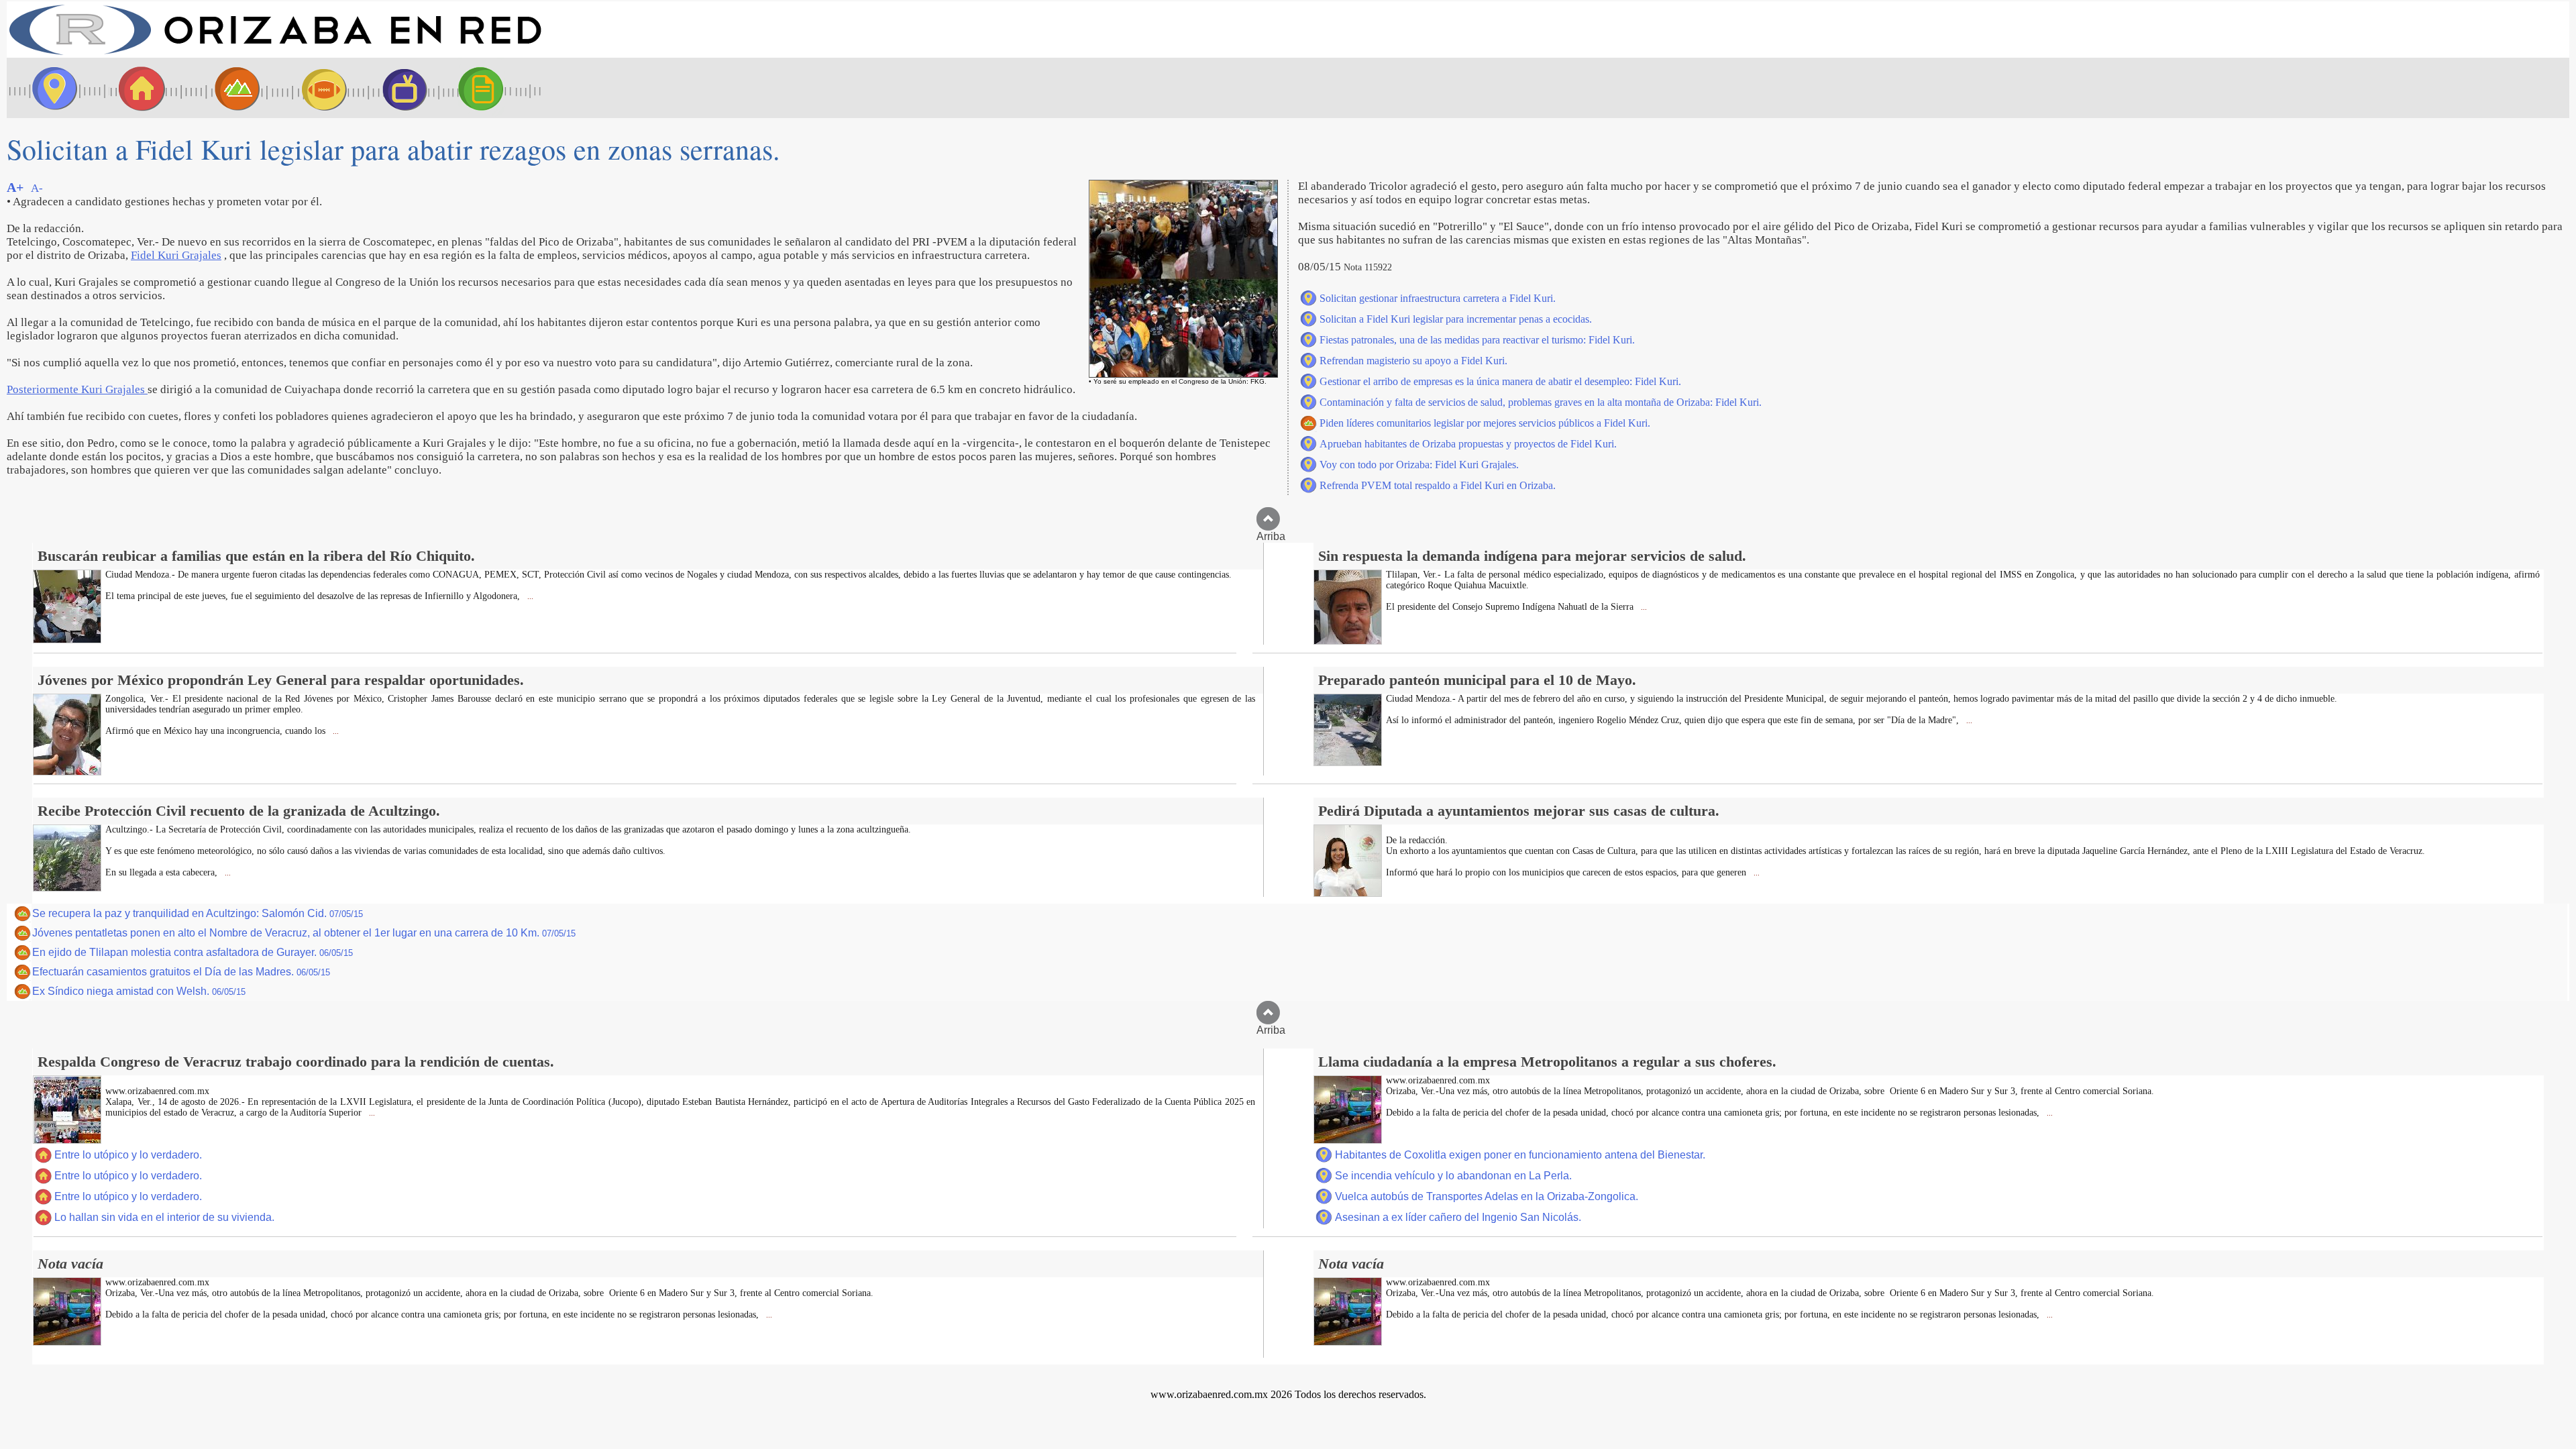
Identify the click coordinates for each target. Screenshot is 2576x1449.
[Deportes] (312, 88)
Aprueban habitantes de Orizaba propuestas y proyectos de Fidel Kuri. (1468, 444)
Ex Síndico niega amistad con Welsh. (139, 991)
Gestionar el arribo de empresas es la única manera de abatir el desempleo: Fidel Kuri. (1500, 381)
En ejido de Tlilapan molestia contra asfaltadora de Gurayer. (193, 952)
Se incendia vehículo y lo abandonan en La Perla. (1453, 1176)
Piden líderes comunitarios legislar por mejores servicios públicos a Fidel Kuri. (1485, 423)
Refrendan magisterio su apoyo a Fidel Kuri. (1413, 361)
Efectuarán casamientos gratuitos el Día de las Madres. (181, 972)
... (529, 597)
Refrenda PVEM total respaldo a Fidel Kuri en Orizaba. (1438, 485)
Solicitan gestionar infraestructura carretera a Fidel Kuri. (1438, 298)
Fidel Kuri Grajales (176, 255)
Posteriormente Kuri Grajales (77, 389)
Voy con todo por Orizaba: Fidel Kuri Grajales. (1419, 465)
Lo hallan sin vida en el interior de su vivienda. (164, 1217)
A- (37, 188)
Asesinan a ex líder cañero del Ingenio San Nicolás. (1458, 1217)
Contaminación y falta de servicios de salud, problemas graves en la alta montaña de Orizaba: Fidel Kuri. (1541, 402)
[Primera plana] (50, 88)
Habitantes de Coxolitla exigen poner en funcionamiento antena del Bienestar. (1520, 1155)
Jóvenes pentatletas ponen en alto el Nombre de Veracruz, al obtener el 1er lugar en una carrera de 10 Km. (304, 933)
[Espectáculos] (399, 88)
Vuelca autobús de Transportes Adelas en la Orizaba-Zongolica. (1487, 1196)
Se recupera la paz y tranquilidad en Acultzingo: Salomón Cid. (198, 913)
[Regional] (225, 88)
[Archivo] (493, 88)
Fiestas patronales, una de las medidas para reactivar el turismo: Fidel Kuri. (1477, 340)
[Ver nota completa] (67, 640)
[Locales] (138, 88)
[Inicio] (275, 54)
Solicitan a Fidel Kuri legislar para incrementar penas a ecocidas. (1456, 319)
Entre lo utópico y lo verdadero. (128, 1155)
